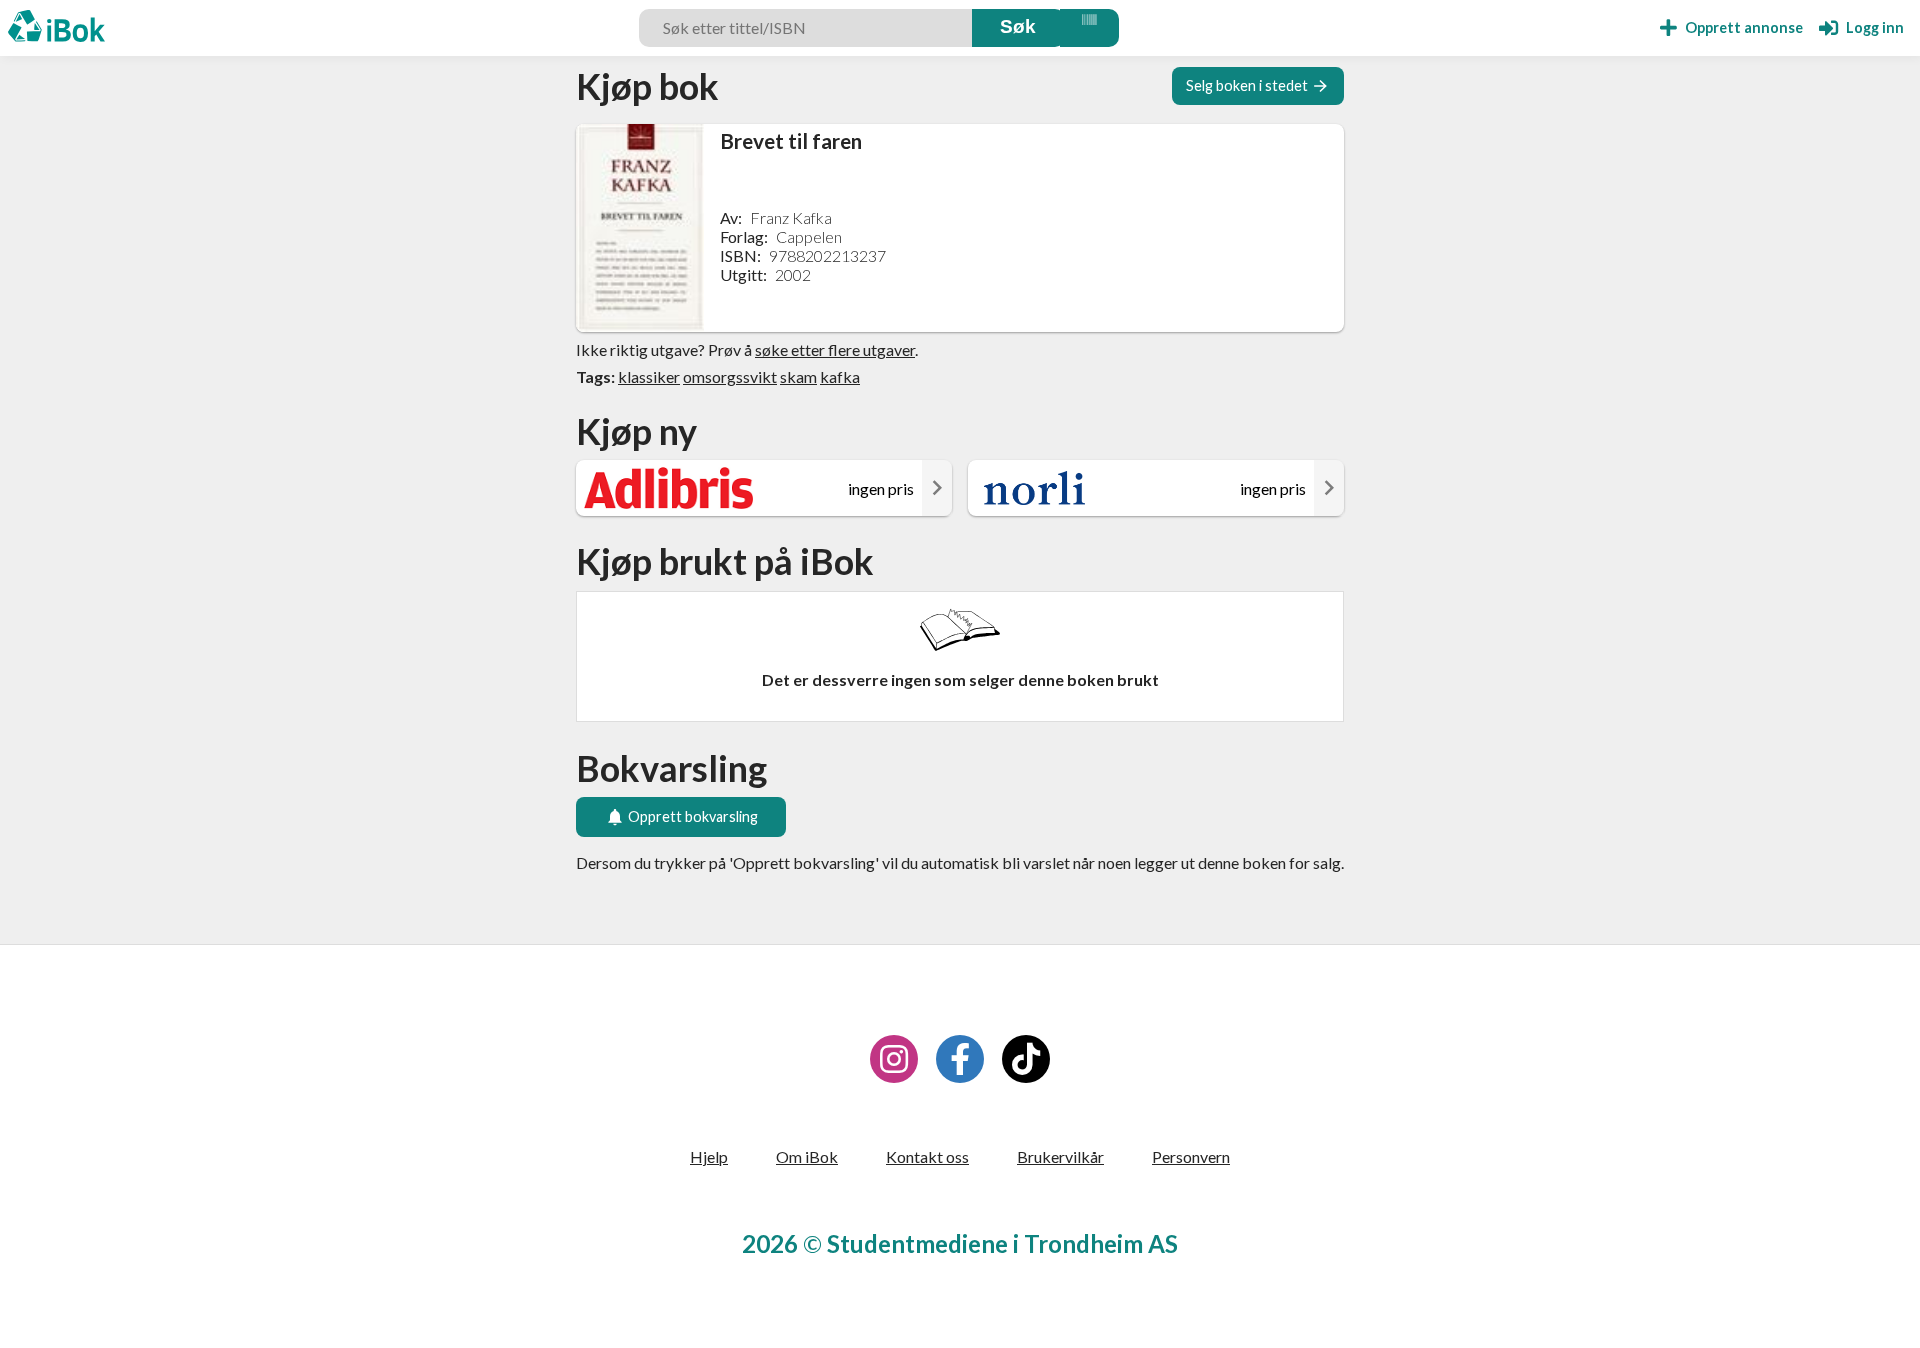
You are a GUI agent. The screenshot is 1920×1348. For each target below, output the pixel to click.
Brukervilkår (1060, 1156)
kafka (840, 376)
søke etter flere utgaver (835, 349)
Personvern (1191, 1156)
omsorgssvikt (730, 376)
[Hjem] (56, 28)
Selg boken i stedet (1247, 85)
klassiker (649, 376)
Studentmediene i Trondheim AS (1002, 1243)
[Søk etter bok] (1018, 28)
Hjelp (709, 1156)
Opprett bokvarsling (693, 816)
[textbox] (808, 28)
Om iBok (807, 1156)
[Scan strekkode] (1089, 28)
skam (798, 376)
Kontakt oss (927, 1156)
